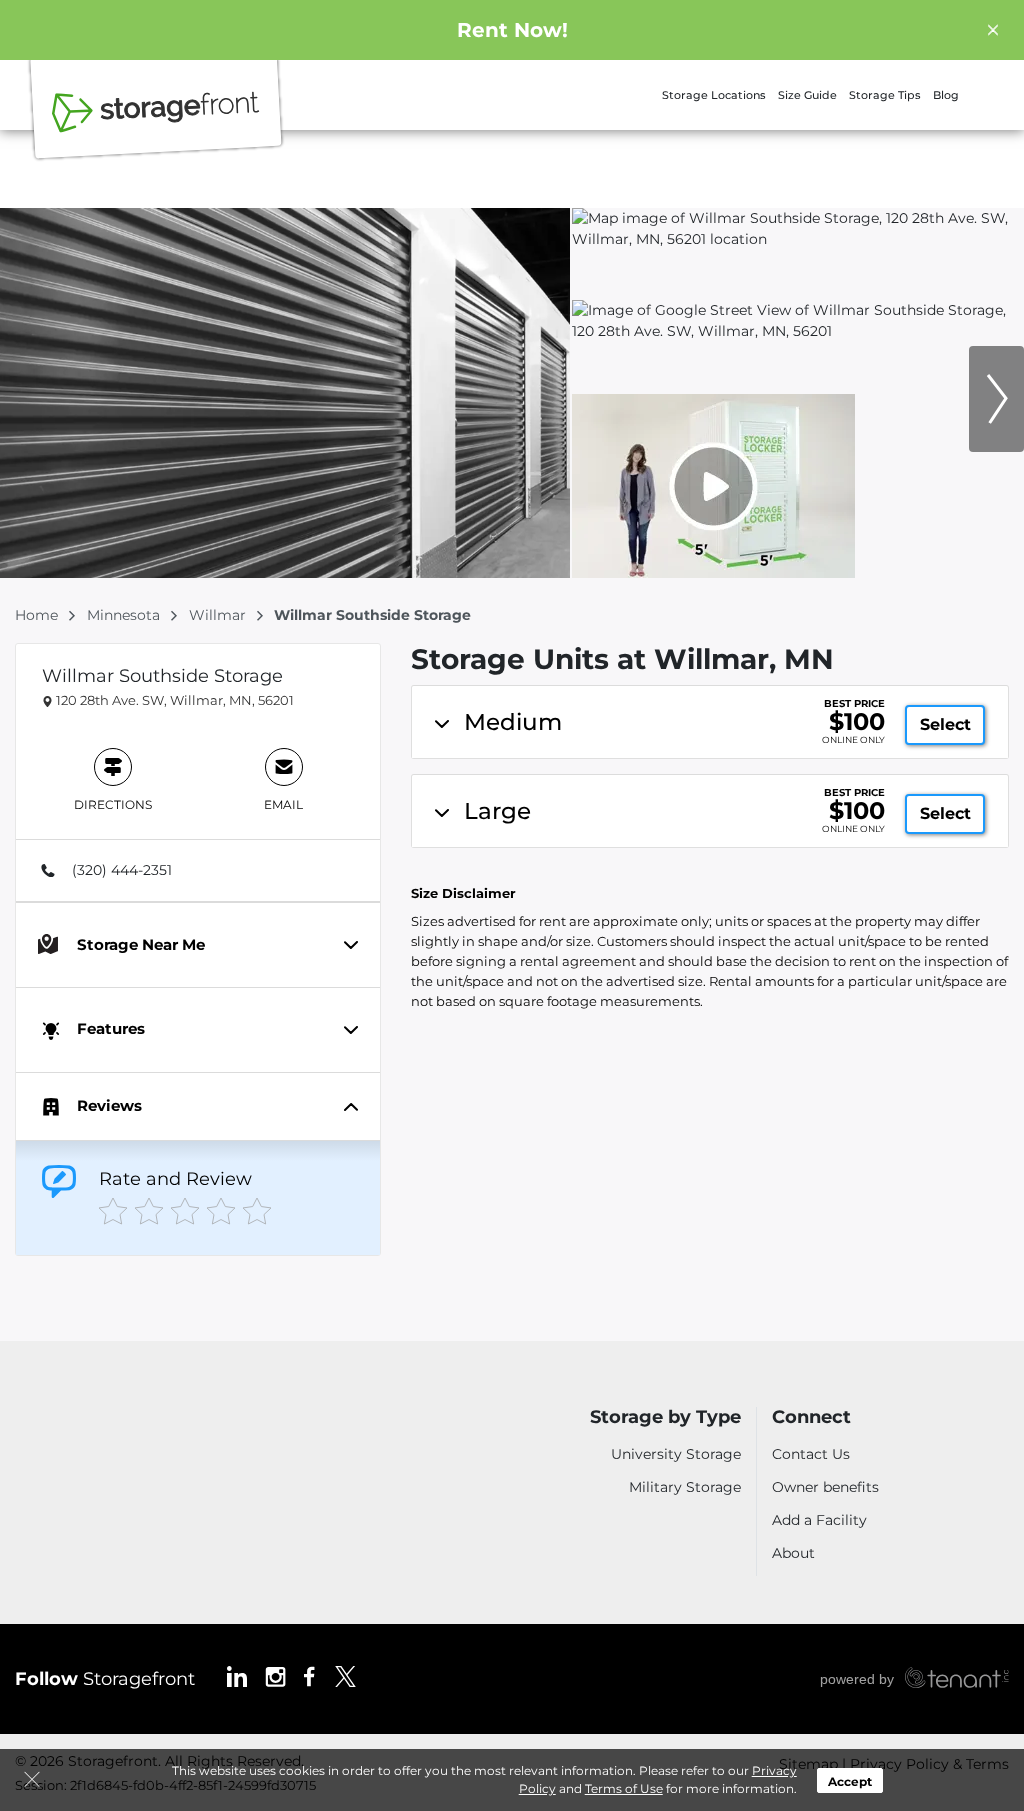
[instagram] (275, 1675)
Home (38, 615)
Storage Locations (714, 95)
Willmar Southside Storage (162, 676)
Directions (113, 804)
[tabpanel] (710, 722)
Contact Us (811, 1454)
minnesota (125, 615)
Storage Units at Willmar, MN (622, 659)
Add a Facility (819, 1520)
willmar (219, 615)
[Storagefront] (156, 123)
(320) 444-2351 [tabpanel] (122, 870)
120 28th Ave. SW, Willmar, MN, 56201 (173, 700)
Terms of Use (624, 1788)
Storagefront (105, 1679)
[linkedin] (237, 1675)
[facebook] (309, 1675)
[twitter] (345, 1675)
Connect (811, 1417)
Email (283, 804)
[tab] (198, 870)
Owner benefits (825, 1487)
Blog (946, 95)
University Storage (676, 1454)
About (793, 1553)
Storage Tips (885, 95)
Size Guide (807, 95)
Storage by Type (665, 1417)
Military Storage (685, 1487)
